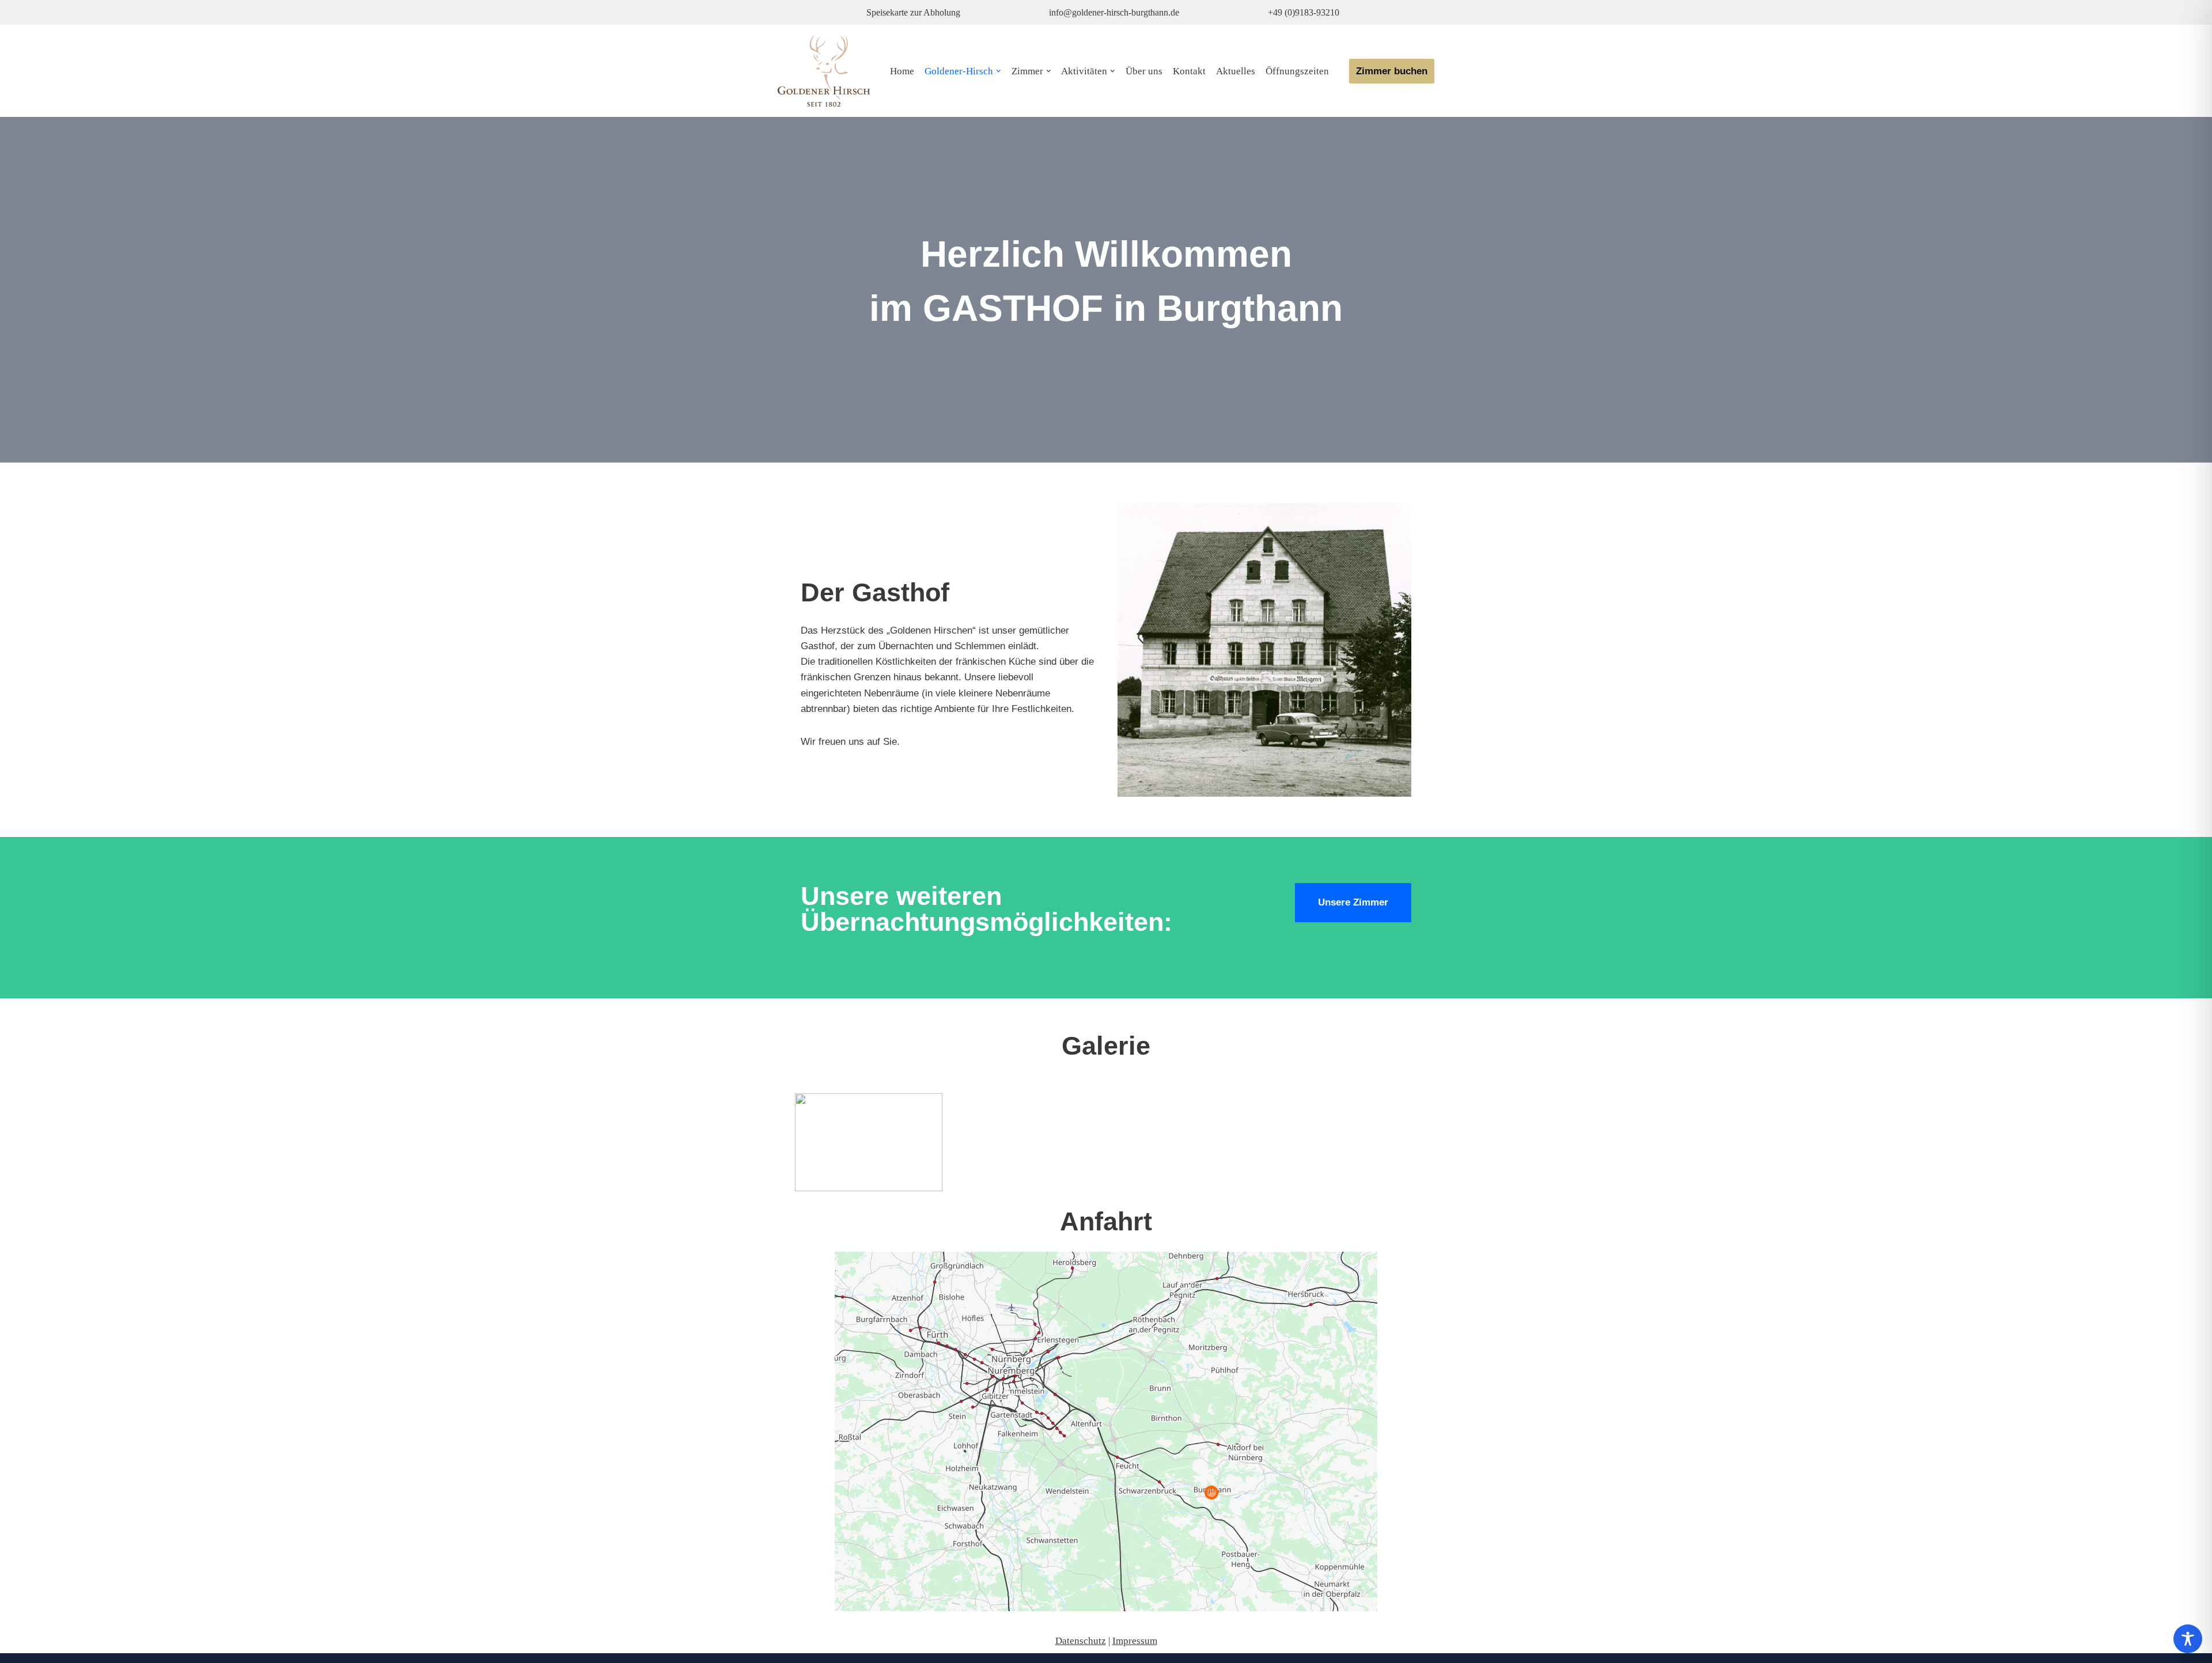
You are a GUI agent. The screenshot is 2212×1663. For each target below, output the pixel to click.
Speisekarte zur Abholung (913, 12)
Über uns (1144, 71)
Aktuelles (1236, 71)
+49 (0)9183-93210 (1304, 12)
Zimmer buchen (1392, 71)
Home (902, 71)
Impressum (1135, 1641)
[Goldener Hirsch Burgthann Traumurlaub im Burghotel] (824, 71)
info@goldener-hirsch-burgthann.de (1114, 12)
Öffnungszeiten (1297, 71)
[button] (999, 71)
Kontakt (1189, 71)
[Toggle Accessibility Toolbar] (2188, 1639)
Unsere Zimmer (1353, 902)
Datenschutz (1081, 1641)
